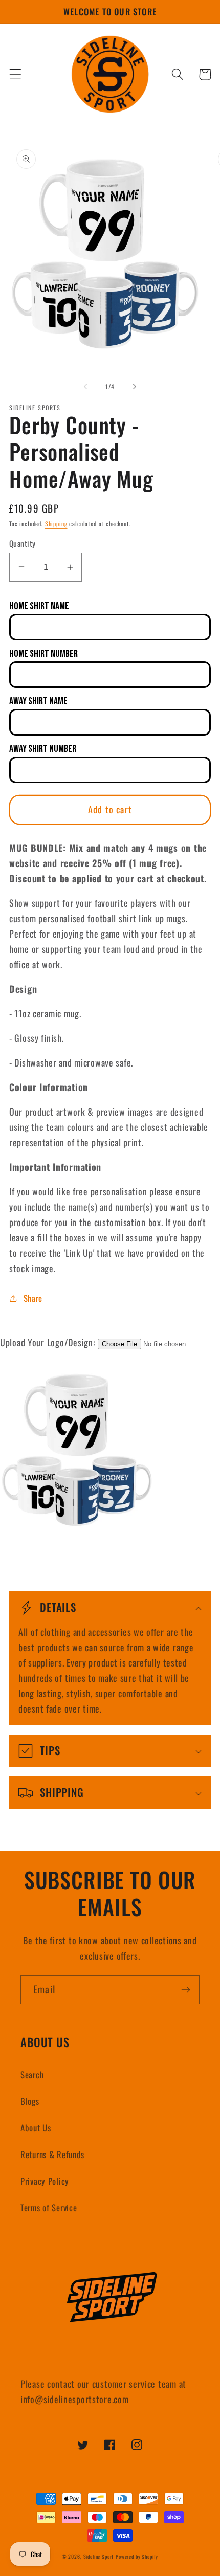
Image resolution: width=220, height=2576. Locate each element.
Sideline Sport (99, 2556)
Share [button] (33, 1298)
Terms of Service (49, 2207)
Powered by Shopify (137, 2556)
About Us (36, 2128)
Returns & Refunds (52, 2154)
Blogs (30, 2101)
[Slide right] (135, 387)
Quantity (23, 543)
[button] (16, 74)
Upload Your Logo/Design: (48, 1342)
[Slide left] (85, 387)
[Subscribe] (185, 1990)
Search (32, 2074)
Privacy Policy (45, 2181)
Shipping (56, 524)
